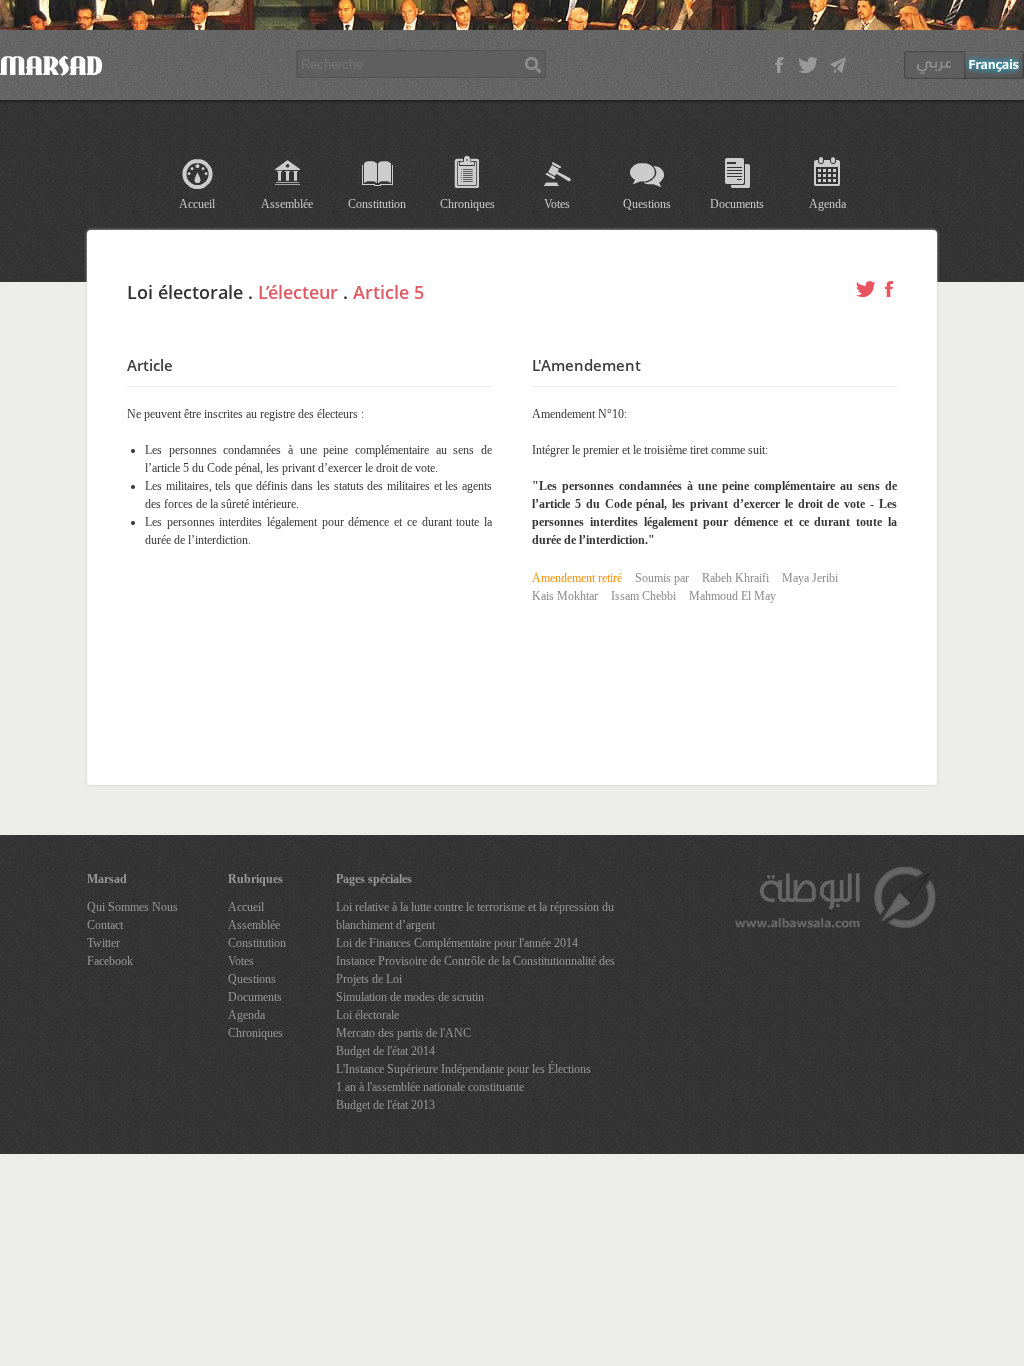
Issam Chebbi (643, 596)
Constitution (377, 204)
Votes (557, 204)
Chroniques (467, 204)
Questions (647, 204)
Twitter (103, 943)
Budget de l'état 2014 (385, 1051)
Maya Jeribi (810, 578)
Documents (737, 204)
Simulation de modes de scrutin (410, 997)
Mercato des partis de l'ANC (403, 1033)
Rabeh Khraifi (735, 578)
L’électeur (298, 292)
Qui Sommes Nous (132, 907)
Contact (105, 925)
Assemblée (287, 204)
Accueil (197, 204)
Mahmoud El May (732, 596)
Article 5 (388, 292)
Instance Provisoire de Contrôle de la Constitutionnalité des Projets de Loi (475, 970)
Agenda (827, 204)
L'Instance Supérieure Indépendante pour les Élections (463, 1069)
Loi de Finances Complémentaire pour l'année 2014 (457, 943)
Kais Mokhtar (565, 596)
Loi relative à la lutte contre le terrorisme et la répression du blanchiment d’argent (475, 916)
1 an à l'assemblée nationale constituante (430, 1087)
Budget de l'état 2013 (385, 1105)
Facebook (110, 961)
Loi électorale (367, 1015)
